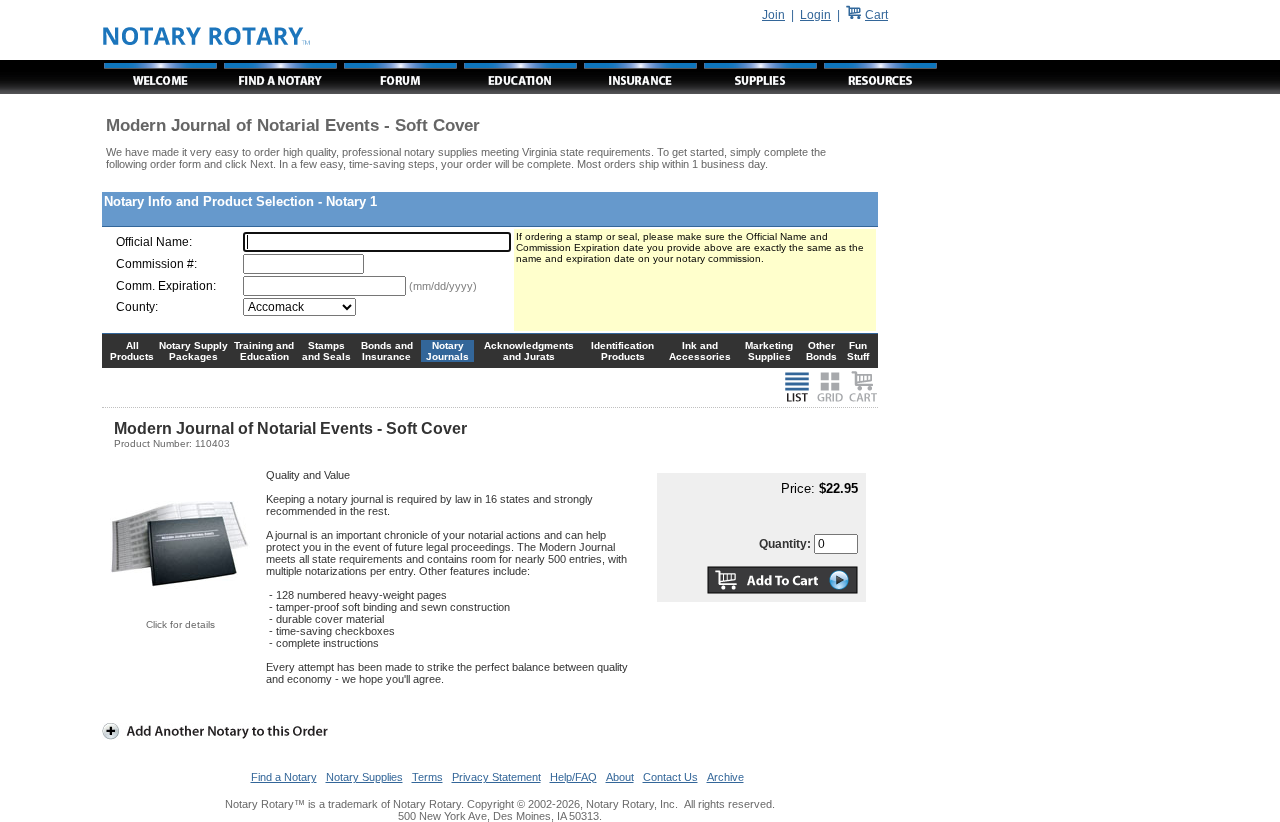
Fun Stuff (858, 351)
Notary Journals (447, 351)
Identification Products (622, 351)
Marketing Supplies (769, 351)
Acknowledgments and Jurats (529, 351)
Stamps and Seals (326, 351)
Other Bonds (821, 351)
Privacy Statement (496, 777)
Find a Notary (284, 777)
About (620, 777)
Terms (427, 777)
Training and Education (264, 351)
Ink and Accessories (700, 351)
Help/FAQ (573, 777)
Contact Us (670, 777)
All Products (132, 351)
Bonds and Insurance (387, 351)
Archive (725, 777)
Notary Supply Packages (193, 351)
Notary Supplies (364, 777)
